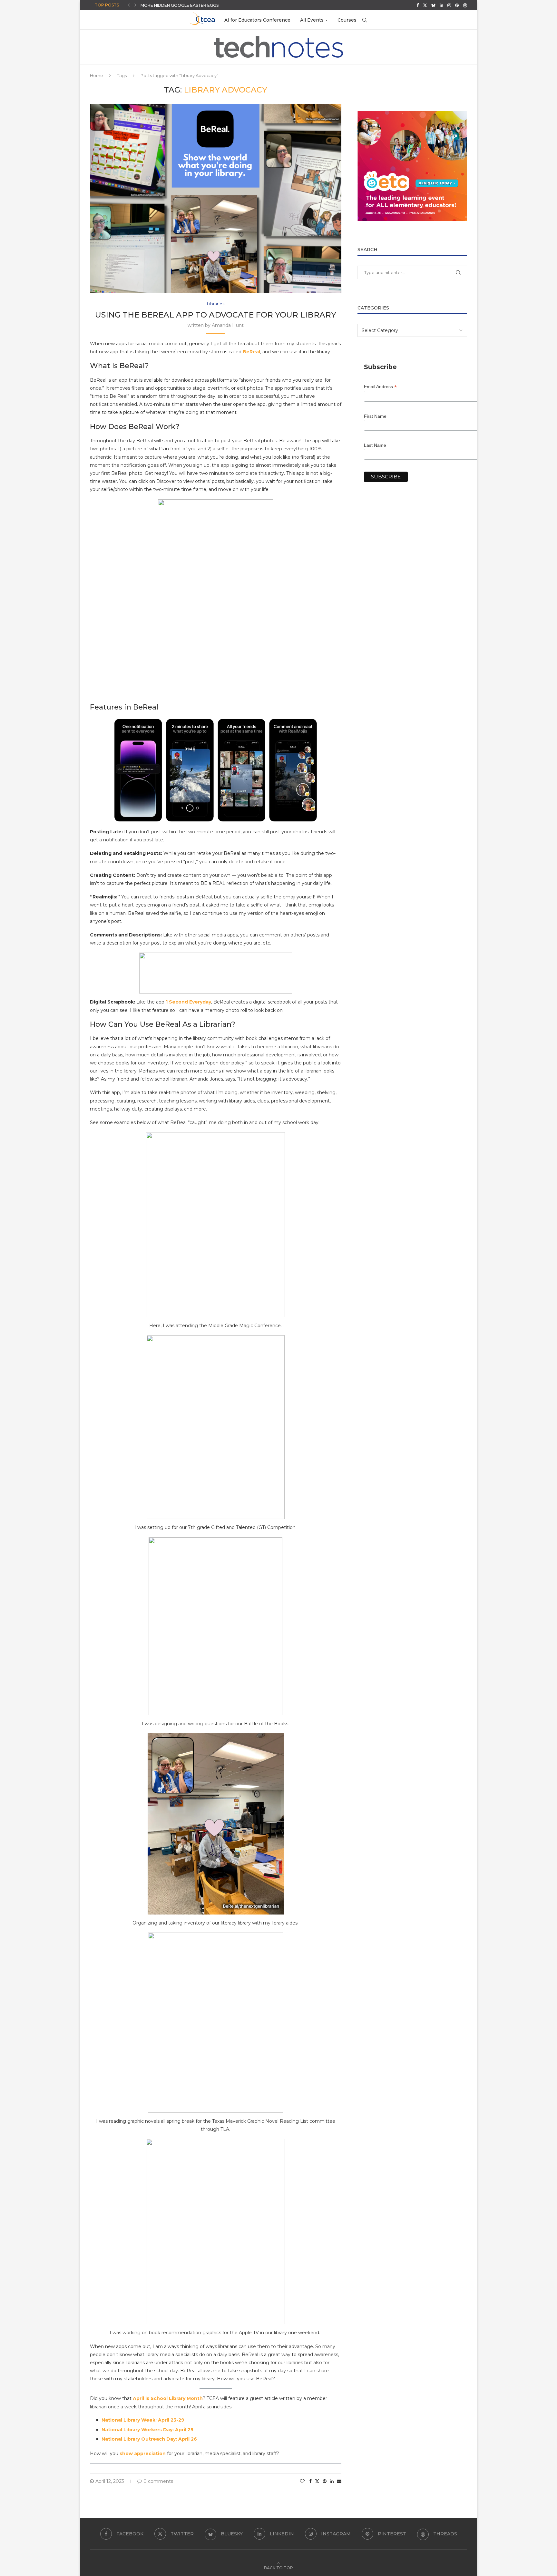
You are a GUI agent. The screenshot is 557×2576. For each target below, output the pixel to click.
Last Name (375, 445)
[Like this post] (302, 2481)
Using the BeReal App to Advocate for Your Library (216, 315)
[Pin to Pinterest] (325, 2481)
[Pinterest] (457, 5)
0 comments (158, 2481)
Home (97, 75)
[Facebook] (418, 5)
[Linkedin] (441, 5)
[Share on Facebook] (310, 2481)
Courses (347, 20)
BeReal (251, 352)
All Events (312, 20)
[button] (129, 5)
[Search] (365, 20)
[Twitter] (425, 5)
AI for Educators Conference (257, 20)
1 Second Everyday (188, 1002)
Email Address (380, 387)
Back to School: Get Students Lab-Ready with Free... (201, 5)
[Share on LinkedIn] (332, 2481)
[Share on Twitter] (317, 2481)
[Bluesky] (433, 5)
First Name (375, 416)
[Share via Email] (339, 2481)
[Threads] (465, 5)
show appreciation (143, 2454)
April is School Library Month (168, 2398)
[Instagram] (449, 5)
